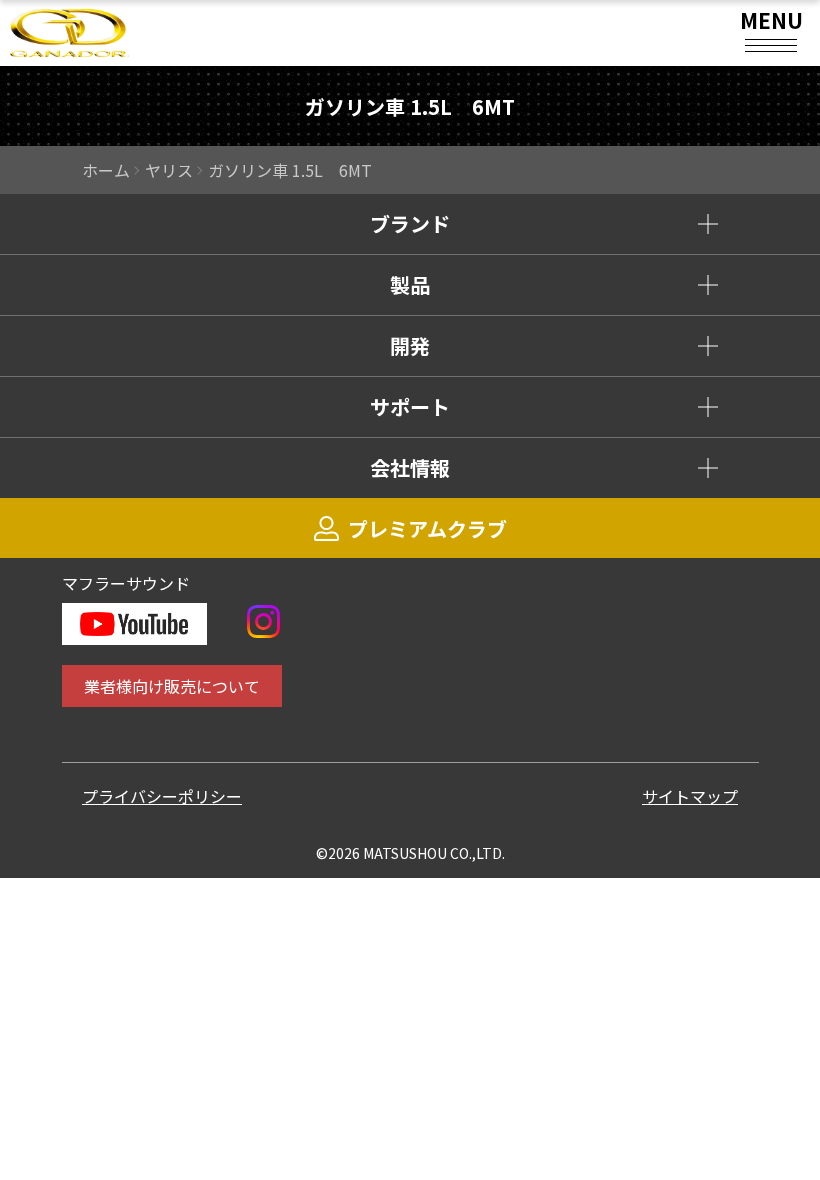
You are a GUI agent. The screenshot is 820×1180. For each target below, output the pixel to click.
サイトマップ (690, 796)
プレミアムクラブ (427, 528)
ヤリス (169, 170)
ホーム (106, 170)
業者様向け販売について (172, 686)
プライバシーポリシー (162, 796)
